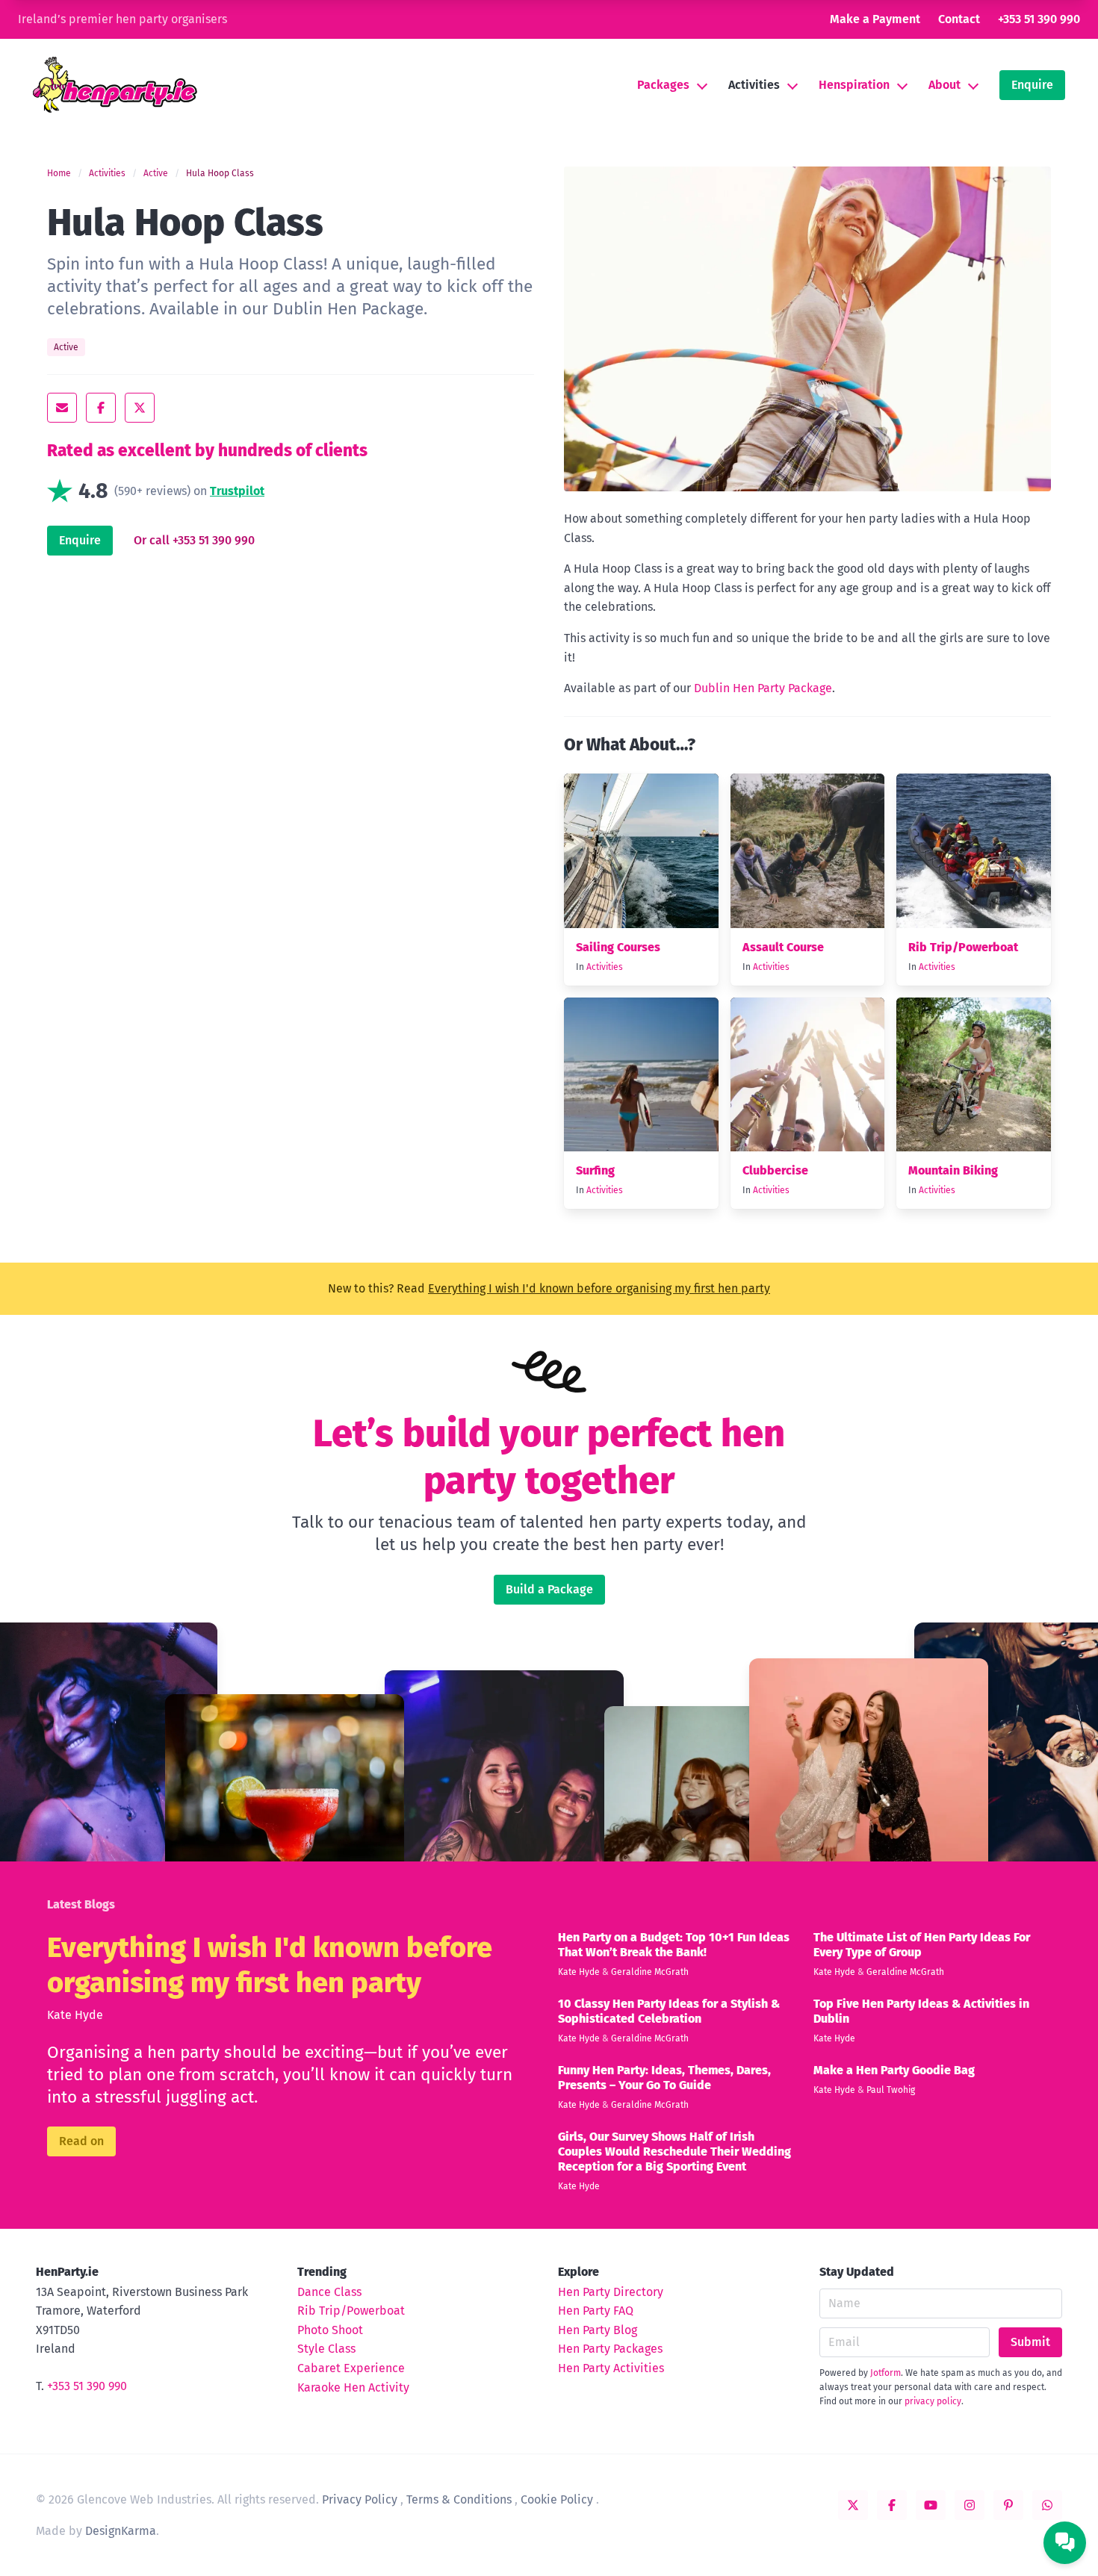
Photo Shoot (330, 2330)
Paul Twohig (891, 2090)
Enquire (1032, 85)
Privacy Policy (360, 2499)
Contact (959, 19)
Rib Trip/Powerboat (963, 947)
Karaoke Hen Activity (353, 2387)
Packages (663, 85)
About (945, 85)
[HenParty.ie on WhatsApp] (1047, 2505)
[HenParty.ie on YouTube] (931, 2505)
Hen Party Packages (610, 2349)
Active (156, 173)
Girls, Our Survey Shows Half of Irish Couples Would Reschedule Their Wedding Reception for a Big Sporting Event (674, 2152)
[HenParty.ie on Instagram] (970, 2505)
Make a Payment (875, 19)
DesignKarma (121, 2531)
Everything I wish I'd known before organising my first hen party (599, 1288)
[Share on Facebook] (101, 408)
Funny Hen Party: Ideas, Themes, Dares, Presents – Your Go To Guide (664, 2078)
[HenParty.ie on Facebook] (892, 2505)
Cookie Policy (557, 2499)
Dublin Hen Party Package (763, 688)
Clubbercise (775, 1170)
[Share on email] (62, 408)
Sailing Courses (618, 947)
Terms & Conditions (459, 2499)
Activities (754, 85)
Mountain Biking (953, 1170)
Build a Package (549, 1589)
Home (59, 173)
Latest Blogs (81, 1904)
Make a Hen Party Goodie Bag (894, 2070)
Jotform (885, 2373)
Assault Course (783, 947)
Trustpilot (237, 491)
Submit (1030, 2342)
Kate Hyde (75, 2015)
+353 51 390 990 (1039, 19)
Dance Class (329, 2292)
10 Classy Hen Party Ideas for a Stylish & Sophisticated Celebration (669, 2011)
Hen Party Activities (611, 2368)
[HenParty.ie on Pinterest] (1008, 2505)
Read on (81, 2141)
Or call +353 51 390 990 (194, 540)
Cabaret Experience (351, 2368)
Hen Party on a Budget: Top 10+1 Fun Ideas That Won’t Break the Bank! (674, 1945)
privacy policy (933, 2401)
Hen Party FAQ (596, 2311)
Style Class (326, 2349)
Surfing (595, 1170)
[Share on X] (140, 408)
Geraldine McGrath (650, 1972)
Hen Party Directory (611, 2292)
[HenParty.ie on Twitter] (853, 2505)
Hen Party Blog (598, 2330)
